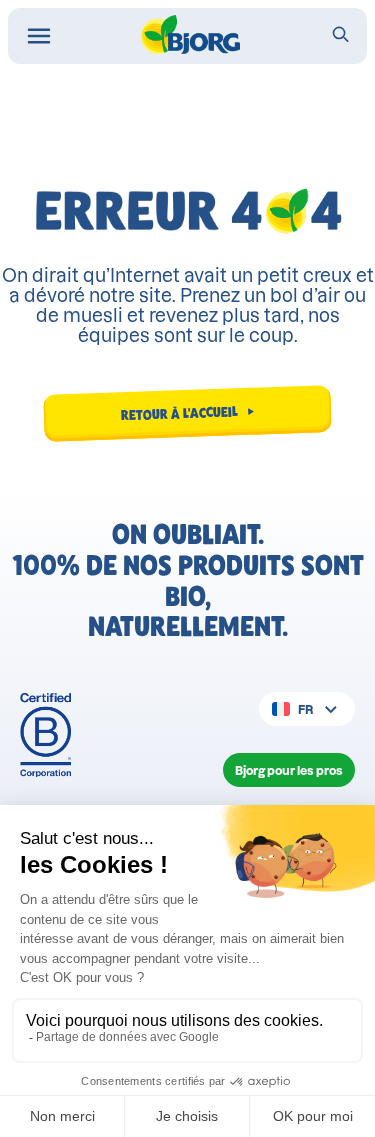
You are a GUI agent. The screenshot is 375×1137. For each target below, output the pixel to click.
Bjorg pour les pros (289, 770)
